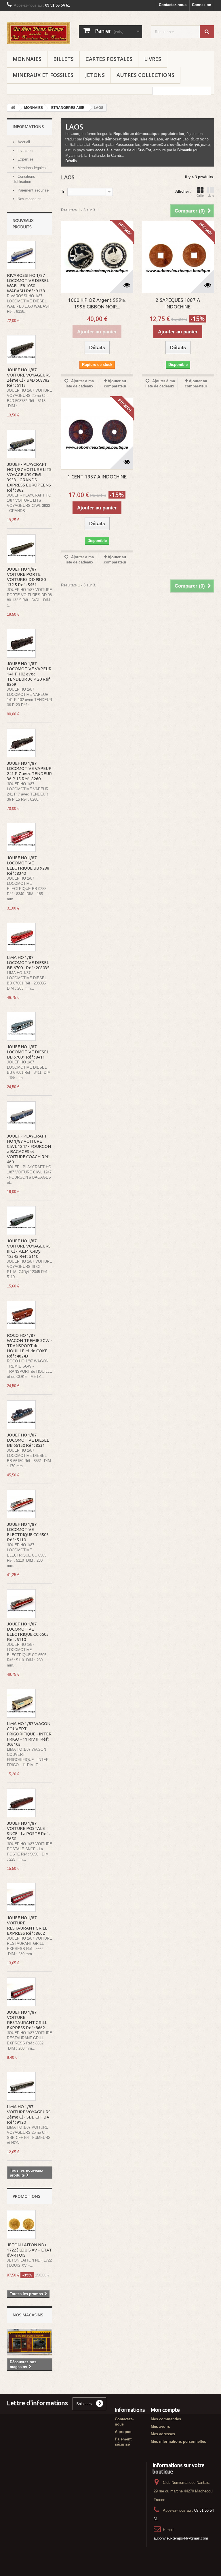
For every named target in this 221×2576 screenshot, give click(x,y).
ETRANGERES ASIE (68, 108)
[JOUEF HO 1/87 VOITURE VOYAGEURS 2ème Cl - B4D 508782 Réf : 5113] (21, 349)
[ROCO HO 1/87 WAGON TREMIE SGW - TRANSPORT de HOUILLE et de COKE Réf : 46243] (21, 1315)
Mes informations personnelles (178, 2441)
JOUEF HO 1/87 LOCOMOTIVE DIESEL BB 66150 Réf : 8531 (28, 1440)
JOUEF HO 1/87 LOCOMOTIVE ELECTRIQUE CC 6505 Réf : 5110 (28, 1532)
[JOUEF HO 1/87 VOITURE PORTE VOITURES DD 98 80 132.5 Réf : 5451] (21, 549)
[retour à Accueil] (13, 108)
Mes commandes (166, 2419)
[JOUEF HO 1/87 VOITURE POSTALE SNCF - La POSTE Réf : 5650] (21, 1803)
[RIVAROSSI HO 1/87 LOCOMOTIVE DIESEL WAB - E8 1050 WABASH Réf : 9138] (21, 255)
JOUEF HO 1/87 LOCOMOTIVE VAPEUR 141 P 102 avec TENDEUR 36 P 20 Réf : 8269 (29, 674)
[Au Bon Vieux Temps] (39, 33)
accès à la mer (108, 150)
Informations (28, 127)
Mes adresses (163, 2434)
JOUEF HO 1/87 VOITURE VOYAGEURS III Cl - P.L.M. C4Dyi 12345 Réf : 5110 (29, 1249)
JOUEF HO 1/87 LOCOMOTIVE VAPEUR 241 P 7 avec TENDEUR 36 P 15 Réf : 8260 (29, 771)
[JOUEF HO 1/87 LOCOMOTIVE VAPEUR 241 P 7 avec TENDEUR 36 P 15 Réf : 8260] (21, 743)
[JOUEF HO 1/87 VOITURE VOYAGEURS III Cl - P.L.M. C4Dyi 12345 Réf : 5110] (21, 1221)
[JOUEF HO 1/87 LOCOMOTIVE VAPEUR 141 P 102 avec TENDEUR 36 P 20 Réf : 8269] (21, 643)
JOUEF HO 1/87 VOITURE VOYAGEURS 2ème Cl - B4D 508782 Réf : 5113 (29, 377)
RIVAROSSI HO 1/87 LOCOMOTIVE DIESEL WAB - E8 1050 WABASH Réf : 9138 (28, 283)
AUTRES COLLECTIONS (145, 75)
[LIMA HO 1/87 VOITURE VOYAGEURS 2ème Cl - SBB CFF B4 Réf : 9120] (21, 2086)
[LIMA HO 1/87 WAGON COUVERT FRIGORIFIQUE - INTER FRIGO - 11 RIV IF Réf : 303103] (21, 1703)
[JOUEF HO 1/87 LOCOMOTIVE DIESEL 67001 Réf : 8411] (21, 1026)
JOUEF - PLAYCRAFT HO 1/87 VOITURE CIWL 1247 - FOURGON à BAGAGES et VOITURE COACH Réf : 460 (29, 1149)
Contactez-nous (173, 5)
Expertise (25, 159)
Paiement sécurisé (33, 190)
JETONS (95, 75)
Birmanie (185, 150)
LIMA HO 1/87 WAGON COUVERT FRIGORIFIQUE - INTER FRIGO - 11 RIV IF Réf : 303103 (29, 1734)
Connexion (202, 5)
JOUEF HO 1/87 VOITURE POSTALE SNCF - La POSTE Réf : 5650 (28, 1831)
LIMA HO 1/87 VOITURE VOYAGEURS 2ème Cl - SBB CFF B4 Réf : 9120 (29, 2114)
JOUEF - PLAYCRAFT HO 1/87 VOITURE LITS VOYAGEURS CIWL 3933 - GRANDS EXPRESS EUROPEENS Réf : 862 (29, 477)
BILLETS (63, 59)
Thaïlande (97, 156)
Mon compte (165, 2410)
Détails (71, 161)
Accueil (23, 142)
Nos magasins (29, 199)
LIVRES (153, 59)
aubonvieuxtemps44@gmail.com (181, 2538)
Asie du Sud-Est (137, 150)
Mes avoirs (160, 2427)
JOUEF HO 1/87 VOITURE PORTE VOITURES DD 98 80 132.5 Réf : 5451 (26, 577)
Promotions (26, 2196)
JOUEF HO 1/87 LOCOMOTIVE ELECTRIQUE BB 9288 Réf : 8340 (28, 865)
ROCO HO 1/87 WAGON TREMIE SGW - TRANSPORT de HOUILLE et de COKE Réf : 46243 (29, 1346)
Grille (200, 196)
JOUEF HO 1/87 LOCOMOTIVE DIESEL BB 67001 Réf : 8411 (28, 1052)
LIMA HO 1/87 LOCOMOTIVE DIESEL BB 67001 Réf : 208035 (28, 962)
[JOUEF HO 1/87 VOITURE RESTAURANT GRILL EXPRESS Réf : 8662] (21, 1897)
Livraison (24, 151)
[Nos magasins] (30, 2342)
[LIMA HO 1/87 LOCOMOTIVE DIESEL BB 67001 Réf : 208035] (21, 937)
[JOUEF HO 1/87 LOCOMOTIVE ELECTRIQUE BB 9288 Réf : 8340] (21, 837)
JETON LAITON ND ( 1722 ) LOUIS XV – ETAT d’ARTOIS (29, 2250)
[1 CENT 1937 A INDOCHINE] (97, 433)
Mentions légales (31, 168)
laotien (176, 139)
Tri (63, 191)
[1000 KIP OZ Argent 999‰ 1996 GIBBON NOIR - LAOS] (97, 257)
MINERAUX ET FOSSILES (43, 75)
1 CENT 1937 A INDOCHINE (97, 477)
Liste (211, 196)
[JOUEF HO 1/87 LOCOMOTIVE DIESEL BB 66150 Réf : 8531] (21, 1415)
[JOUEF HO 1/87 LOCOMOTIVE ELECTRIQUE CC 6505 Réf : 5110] (21, 1504)
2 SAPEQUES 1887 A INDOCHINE (178, 303)
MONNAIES (27, 59)
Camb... (118, 156)
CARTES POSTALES (109, 59)
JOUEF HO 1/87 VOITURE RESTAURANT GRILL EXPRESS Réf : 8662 (27, 1925)
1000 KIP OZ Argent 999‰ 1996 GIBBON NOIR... (97, 303)
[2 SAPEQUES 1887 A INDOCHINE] (178, 257)
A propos (123, 2432)
